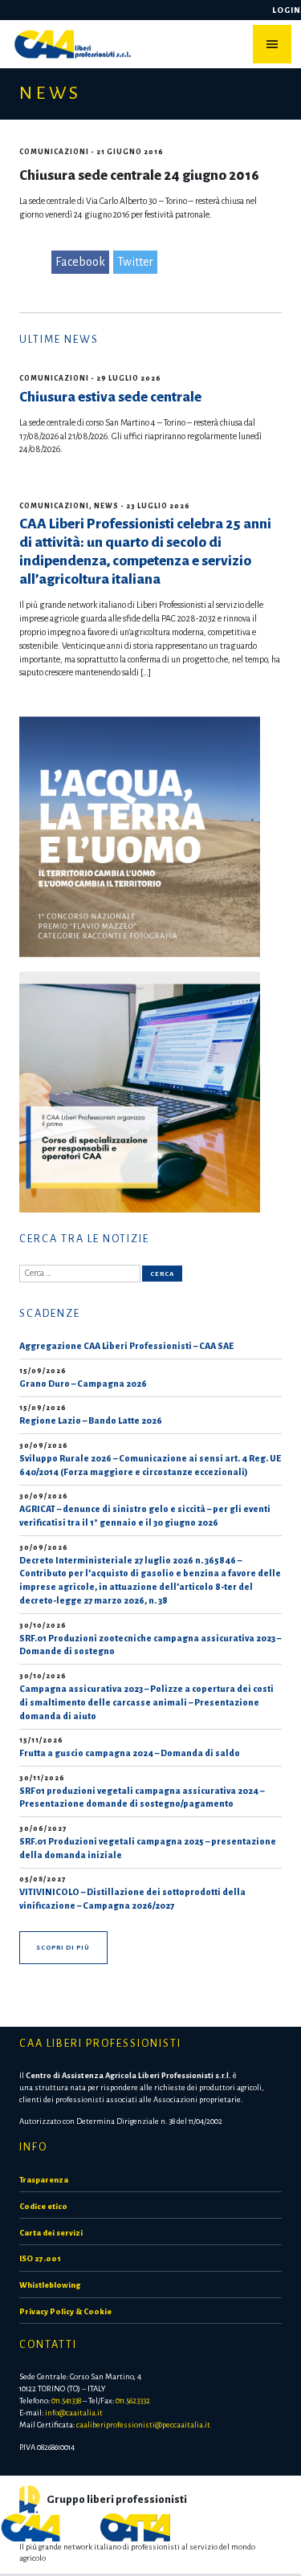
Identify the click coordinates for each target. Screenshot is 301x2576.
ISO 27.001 (40, 2258)
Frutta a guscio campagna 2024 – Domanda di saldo (130, 1753)
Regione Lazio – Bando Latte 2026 (91, 1420)
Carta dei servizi (51, 2233)
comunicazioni (54, 152)
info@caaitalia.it (74, 2413)
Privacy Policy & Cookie (65, 2311)
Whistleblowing (50, 2285)
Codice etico (43, 2206)
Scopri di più (63, 1948)
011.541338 (66, 2401)
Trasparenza (44, 2180)
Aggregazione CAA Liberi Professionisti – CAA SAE (126, 1346)
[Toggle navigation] (272, 44)
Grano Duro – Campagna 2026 (83, 1384)
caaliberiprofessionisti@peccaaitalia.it (143, 2425)
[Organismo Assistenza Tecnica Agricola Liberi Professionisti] (135, 2526)
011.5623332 (133, 2401)
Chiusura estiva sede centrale (110, 397)
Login (287, 10)
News (106, 506)
